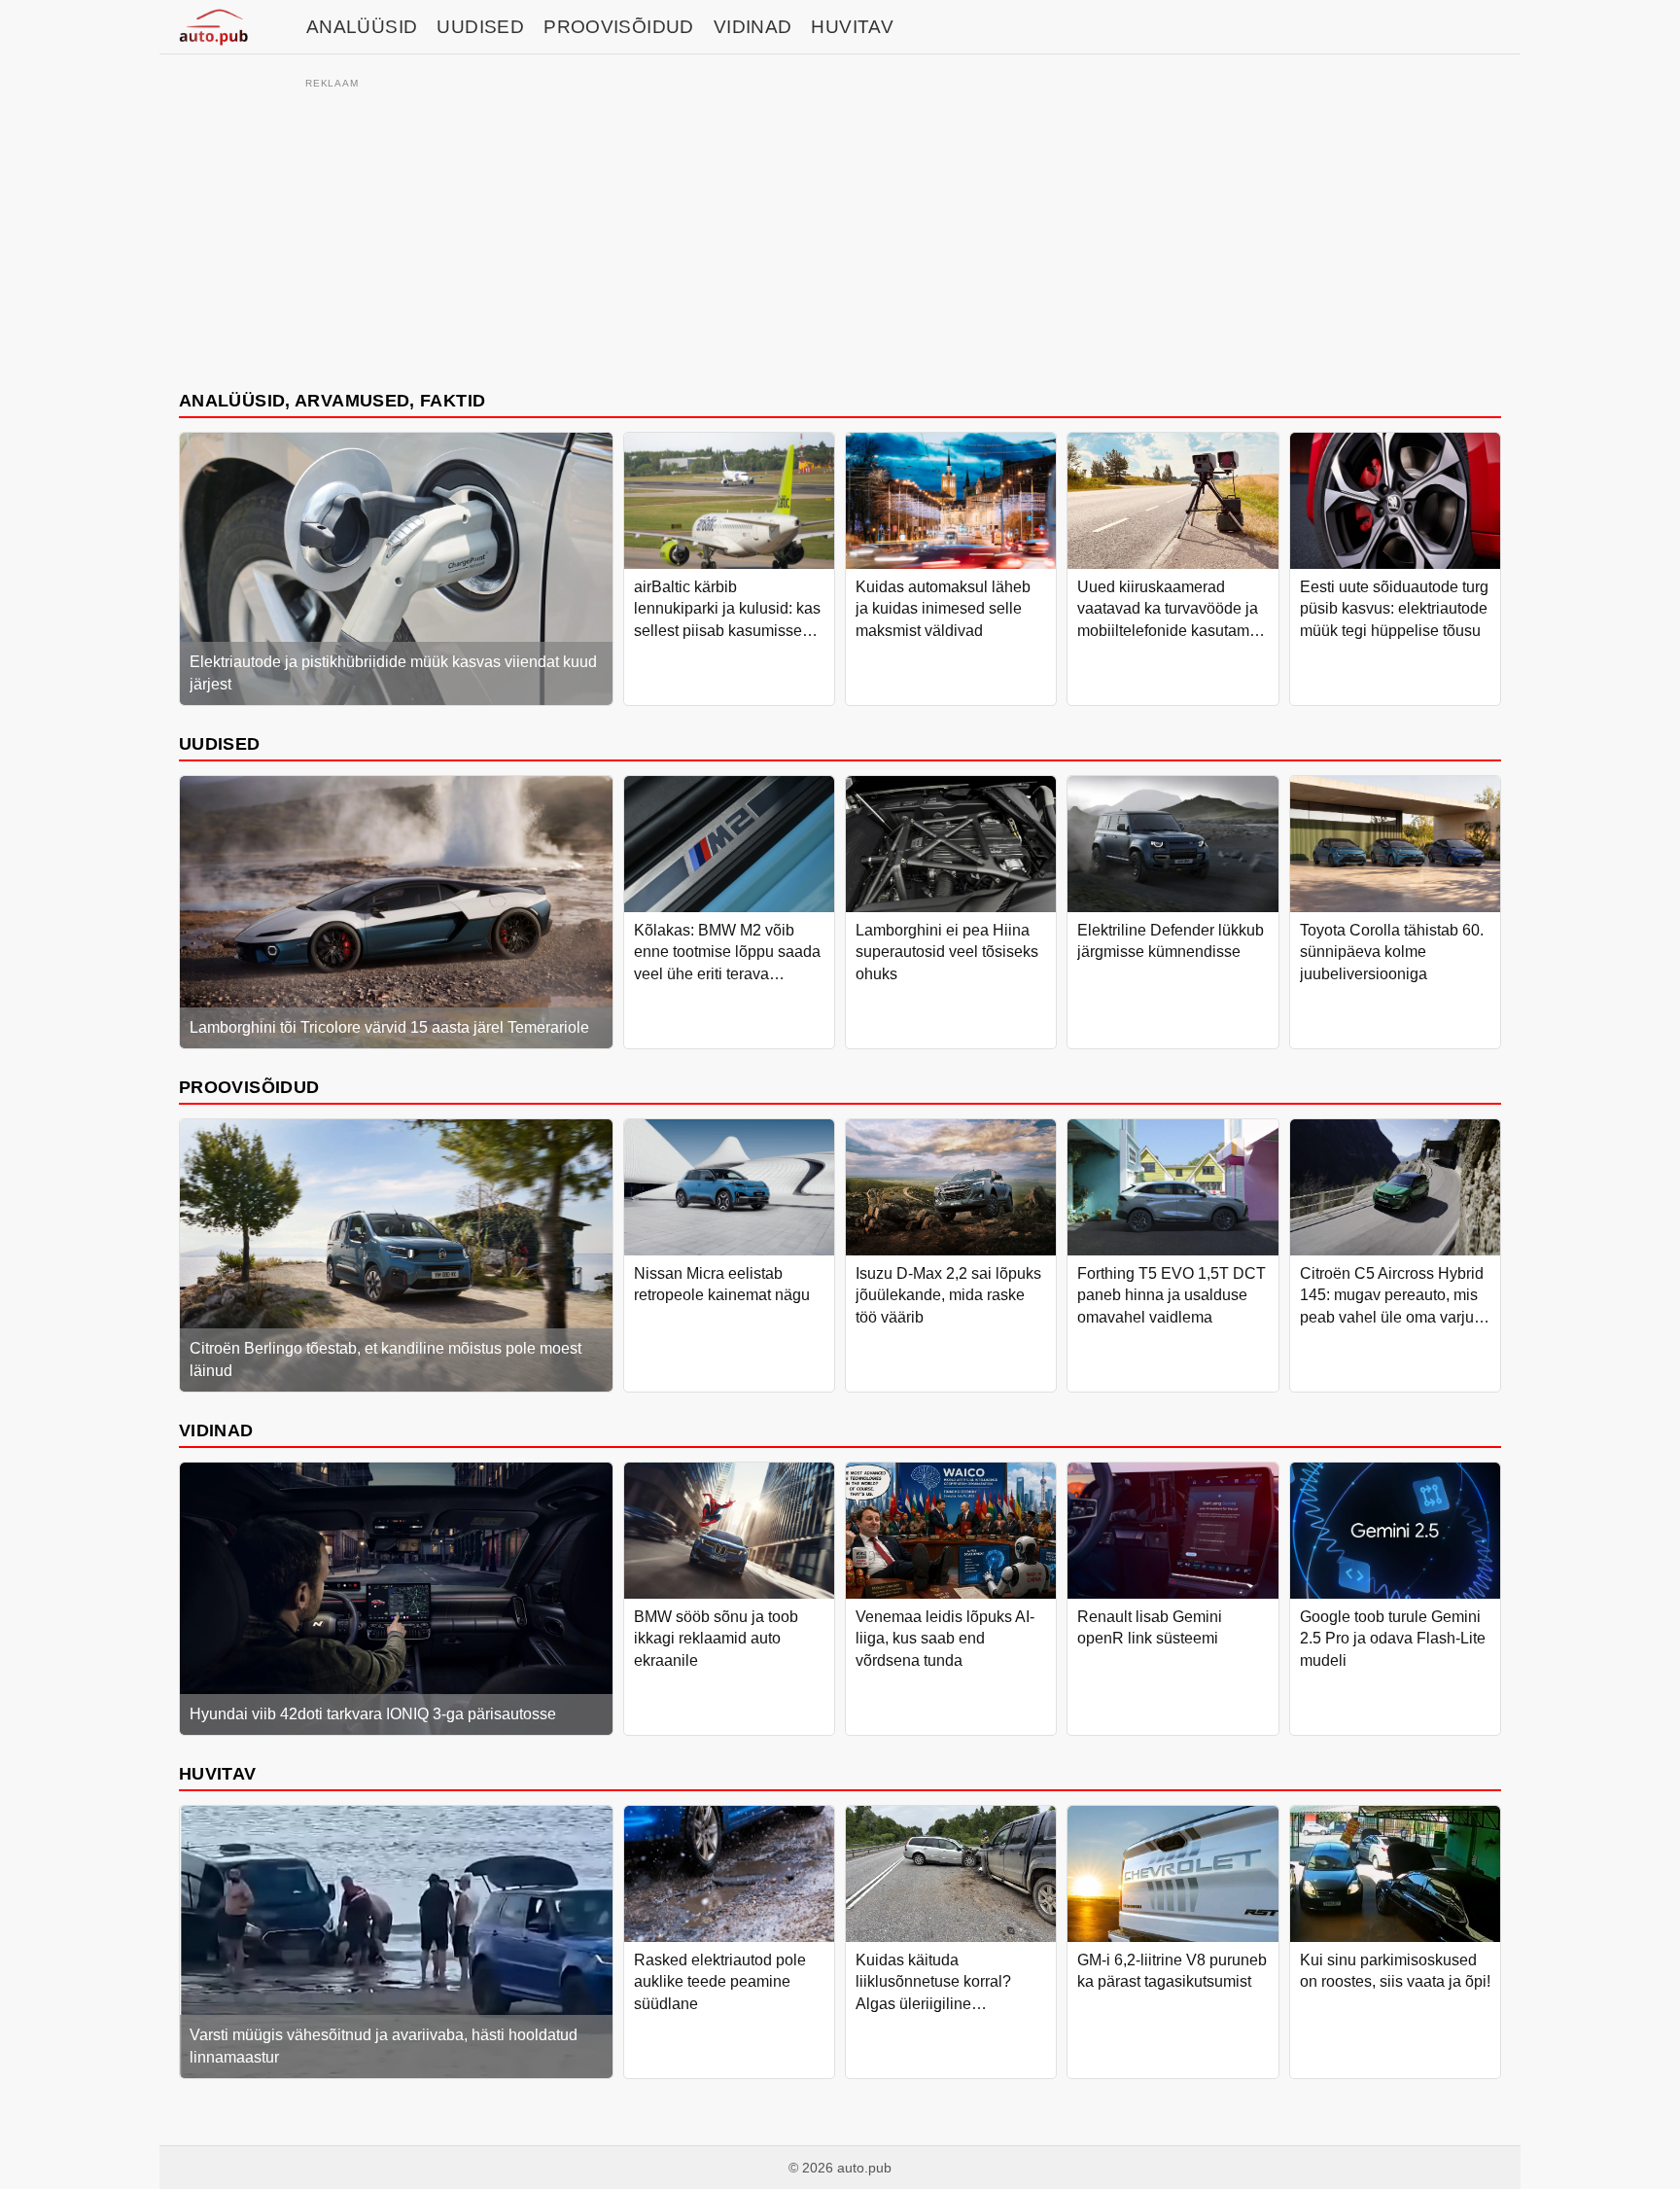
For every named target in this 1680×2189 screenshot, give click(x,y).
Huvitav (852, 27)
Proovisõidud (619, 27)
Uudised (480, 27)
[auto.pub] (213, 27)
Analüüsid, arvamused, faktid (332, 400)
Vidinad (753, 27)
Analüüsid (362, 27)
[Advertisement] (840, 230)
